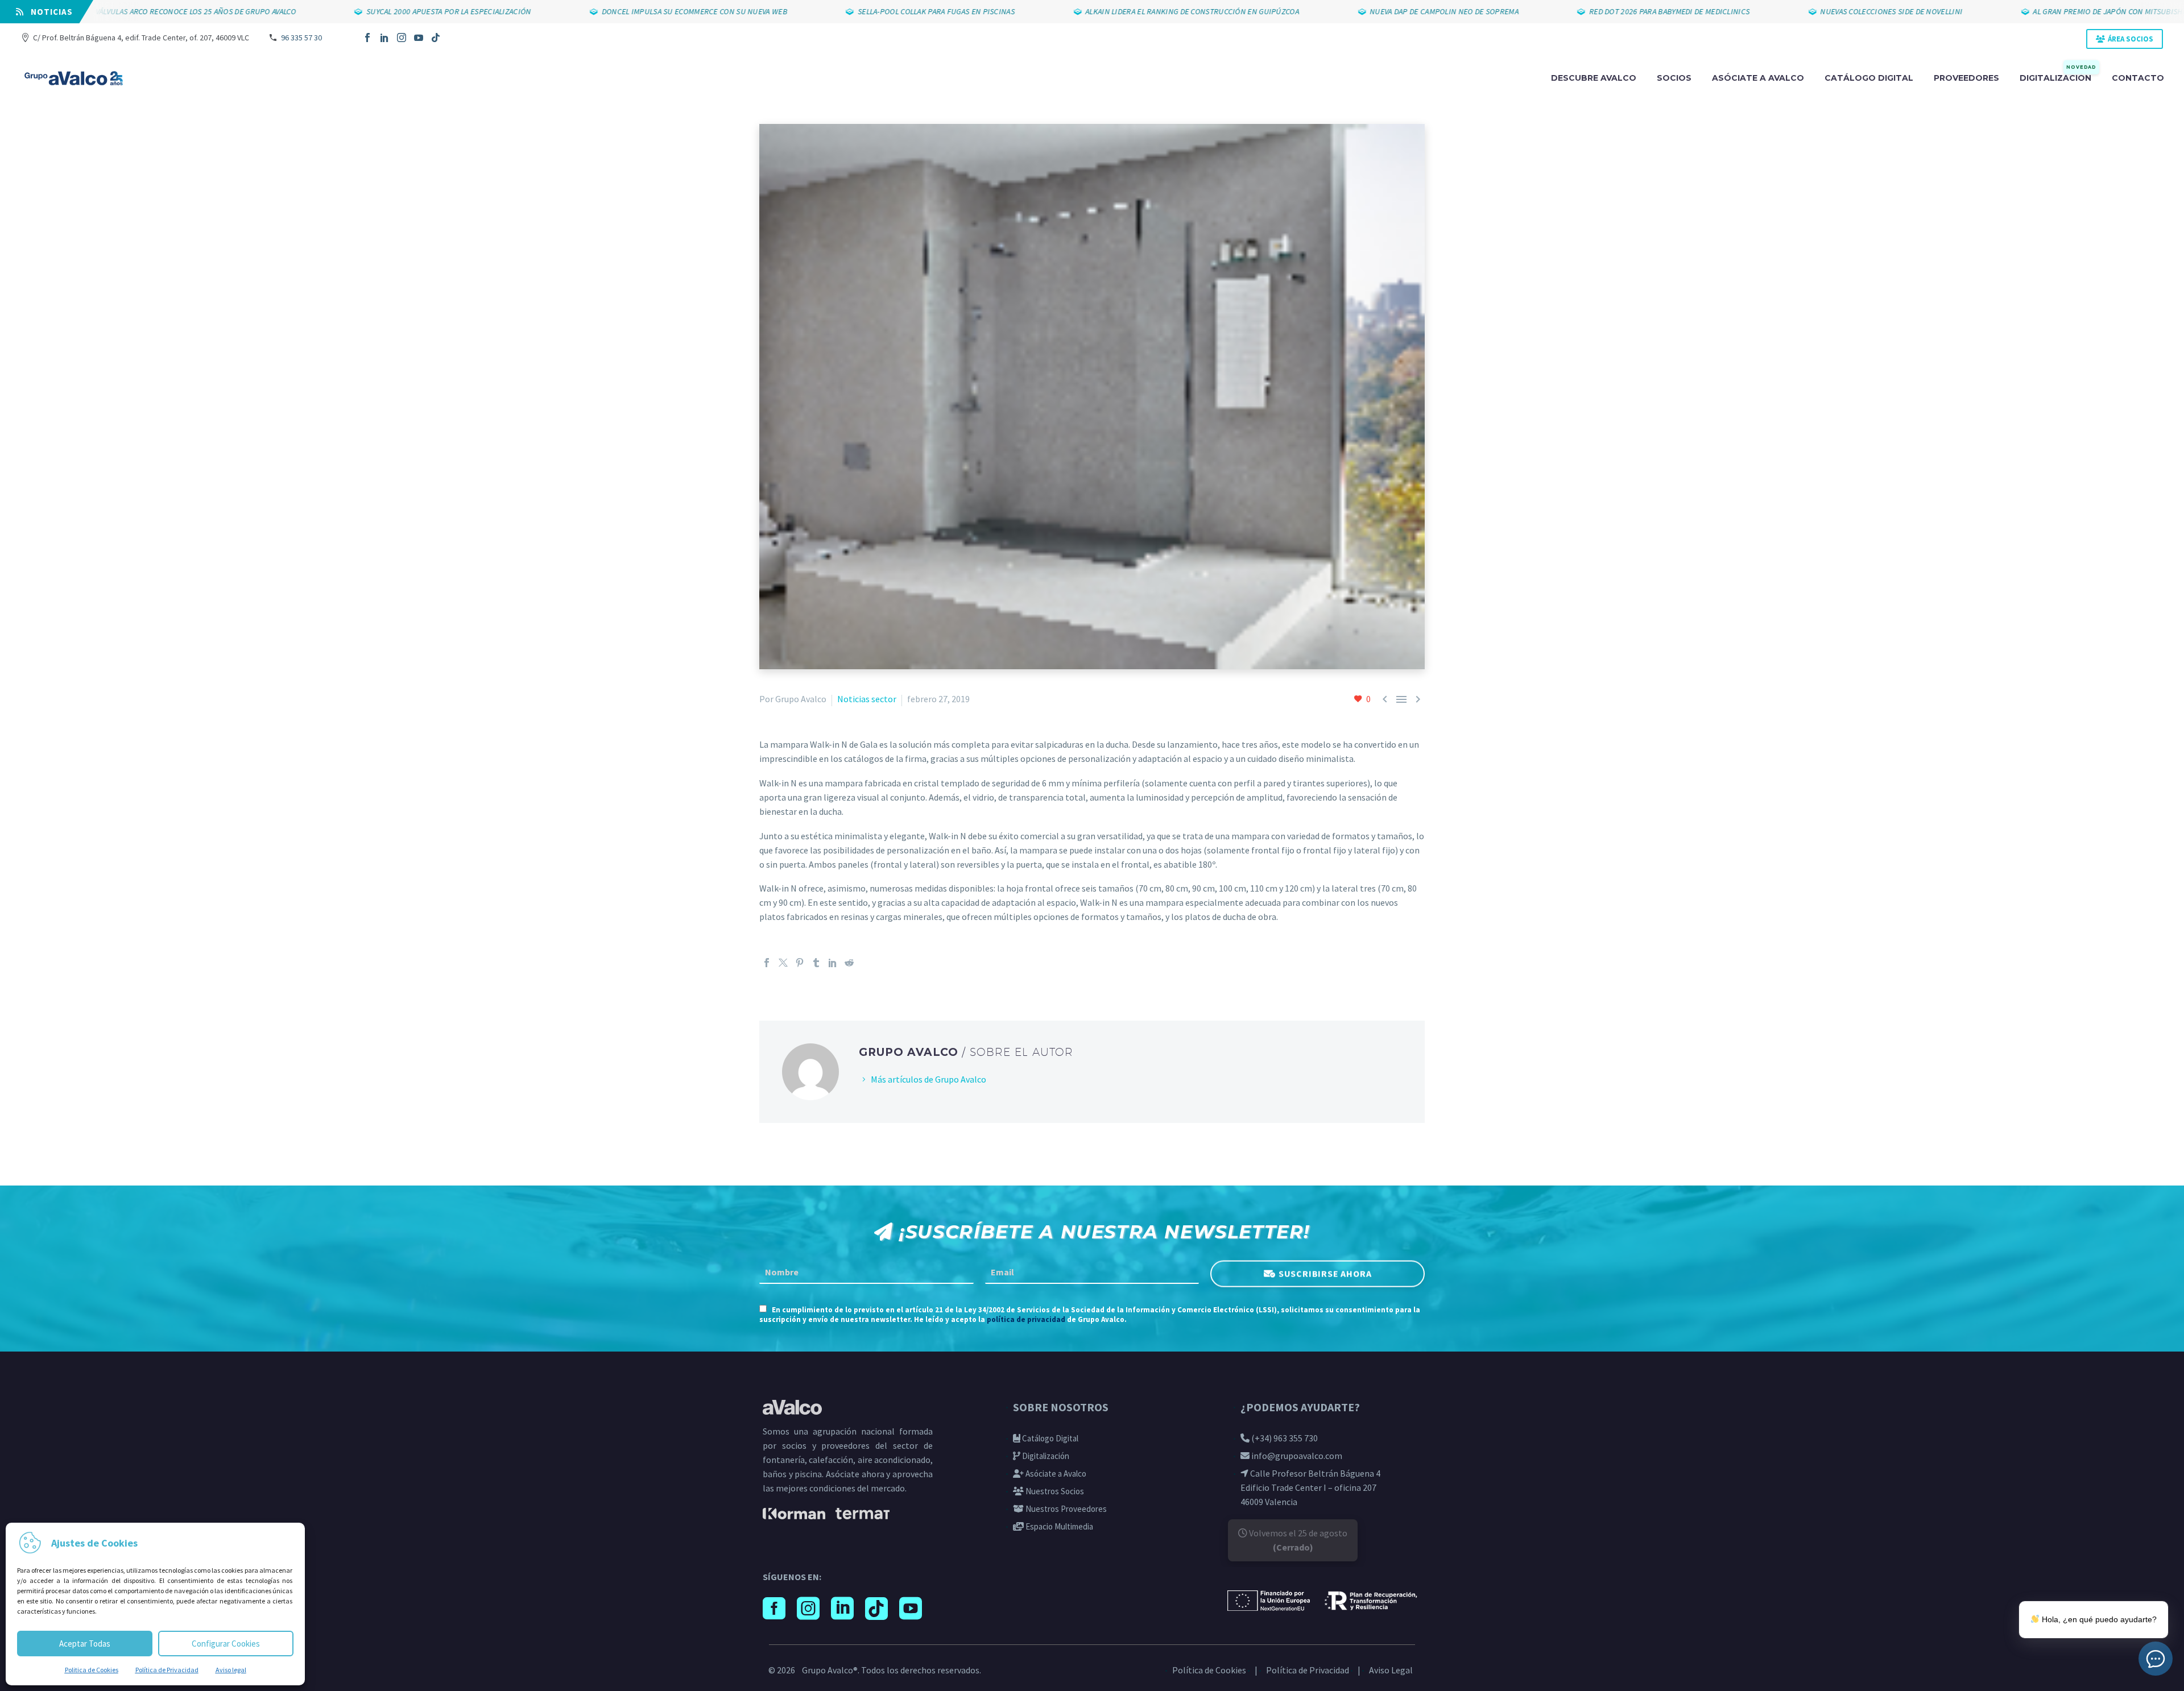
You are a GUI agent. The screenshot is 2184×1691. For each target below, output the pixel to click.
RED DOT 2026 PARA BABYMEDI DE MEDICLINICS (1593, 11)
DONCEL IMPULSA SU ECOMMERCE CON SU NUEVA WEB (618, 11)
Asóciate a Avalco (1055, 1474)
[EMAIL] (1092, 1273)
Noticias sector (867, 699)
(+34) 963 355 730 (1284, 1438)
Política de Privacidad (167, 1670)
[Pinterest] (800, 963)
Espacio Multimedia (1058, 1526)
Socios (1674, 78)
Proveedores (1966, 78)
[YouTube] (419, 38)
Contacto (2138, 78)
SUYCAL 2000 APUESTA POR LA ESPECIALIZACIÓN (373, 11)
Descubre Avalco (1594, 78)
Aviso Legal (1391, 1670)
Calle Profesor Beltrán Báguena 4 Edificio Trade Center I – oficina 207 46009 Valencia (1310, 1487)
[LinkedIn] (384, 38)
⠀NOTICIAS (48, 12)
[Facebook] (367, 38)
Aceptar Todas (85, 1644)
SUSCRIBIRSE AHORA (1325, 1274)
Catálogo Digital (1049, 1438)
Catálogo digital (1869, 78)
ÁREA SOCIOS (2131, 39)
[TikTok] (436, 38)
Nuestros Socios (1054, 1491)
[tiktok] (876, 1609)
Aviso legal (231, 1670)
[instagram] (808, 1609)
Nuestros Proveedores (1065, 1509)
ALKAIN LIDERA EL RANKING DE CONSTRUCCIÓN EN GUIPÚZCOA (1116, 11)
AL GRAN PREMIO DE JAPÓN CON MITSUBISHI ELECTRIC (2050, 11)
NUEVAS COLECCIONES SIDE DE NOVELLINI (1815, 11)
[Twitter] (783, 963)
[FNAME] (866, 1273)
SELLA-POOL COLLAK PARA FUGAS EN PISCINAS (860, 11)
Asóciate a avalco (1758, 78)
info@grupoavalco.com (1296, 1456)
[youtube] (911, 1609)
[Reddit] (849, 963)
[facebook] (774, 1609)
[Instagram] (402, 38)
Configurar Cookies (226, 1644)
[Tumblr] (816, 963)
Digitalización (2058, 77)
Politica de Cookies (92, 1670)
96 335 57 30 (301, 38)
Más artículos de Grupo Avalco (928, 1079)
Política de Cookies (1209, 1670)
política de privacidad (1026, 1319)
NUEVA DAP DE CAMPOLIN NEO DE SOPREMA (1368, 11)
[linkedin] (842, 1609)
